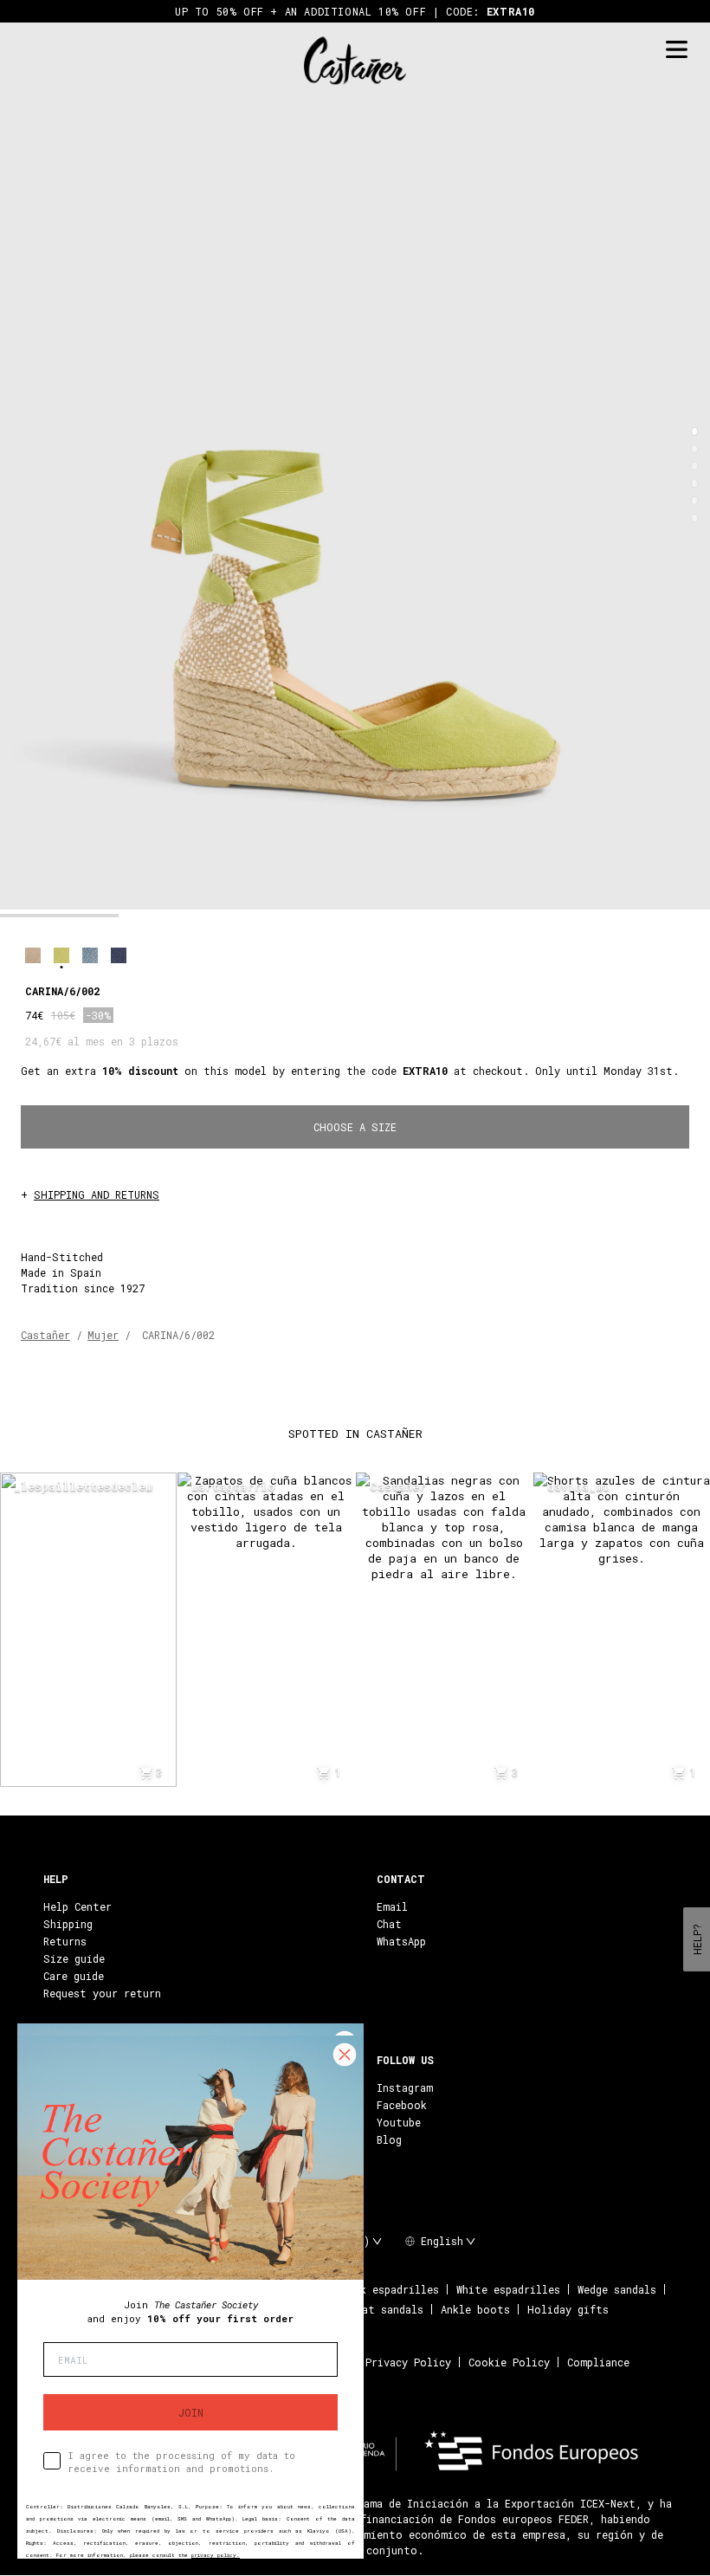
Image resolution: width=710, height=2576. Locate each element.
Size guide (74, 1958)
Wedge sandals (617, 2289)
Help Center (77, 1906)
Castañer (45, 1335)
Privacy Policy (408, 2362)
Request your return (102, 1993)
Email (392, 1906)
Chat (389, 1924)
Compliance (598, 2362)
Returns (65, 1941)
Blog (389, 2139)
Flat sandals (387, 2309)
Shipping (68, 1924)
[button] (694, 431)
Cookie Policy (509, 2362)
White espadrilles (508, 2289)
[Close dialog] (345, 2055)
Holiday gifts (568, 2309)
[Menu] (676, 50)
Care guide (74, 1976)
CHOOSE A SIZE (355, 1127)
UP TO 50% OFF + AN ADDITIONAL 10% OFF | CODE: (355, 11)
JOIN (191, 2412)
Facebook (402, 2105)
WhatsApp (401, 1941)
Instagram (405, 2087)
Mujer (103, 1335)
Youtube (399, 2122)
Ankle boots (475, 2309)
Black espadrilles (387, 2289)
